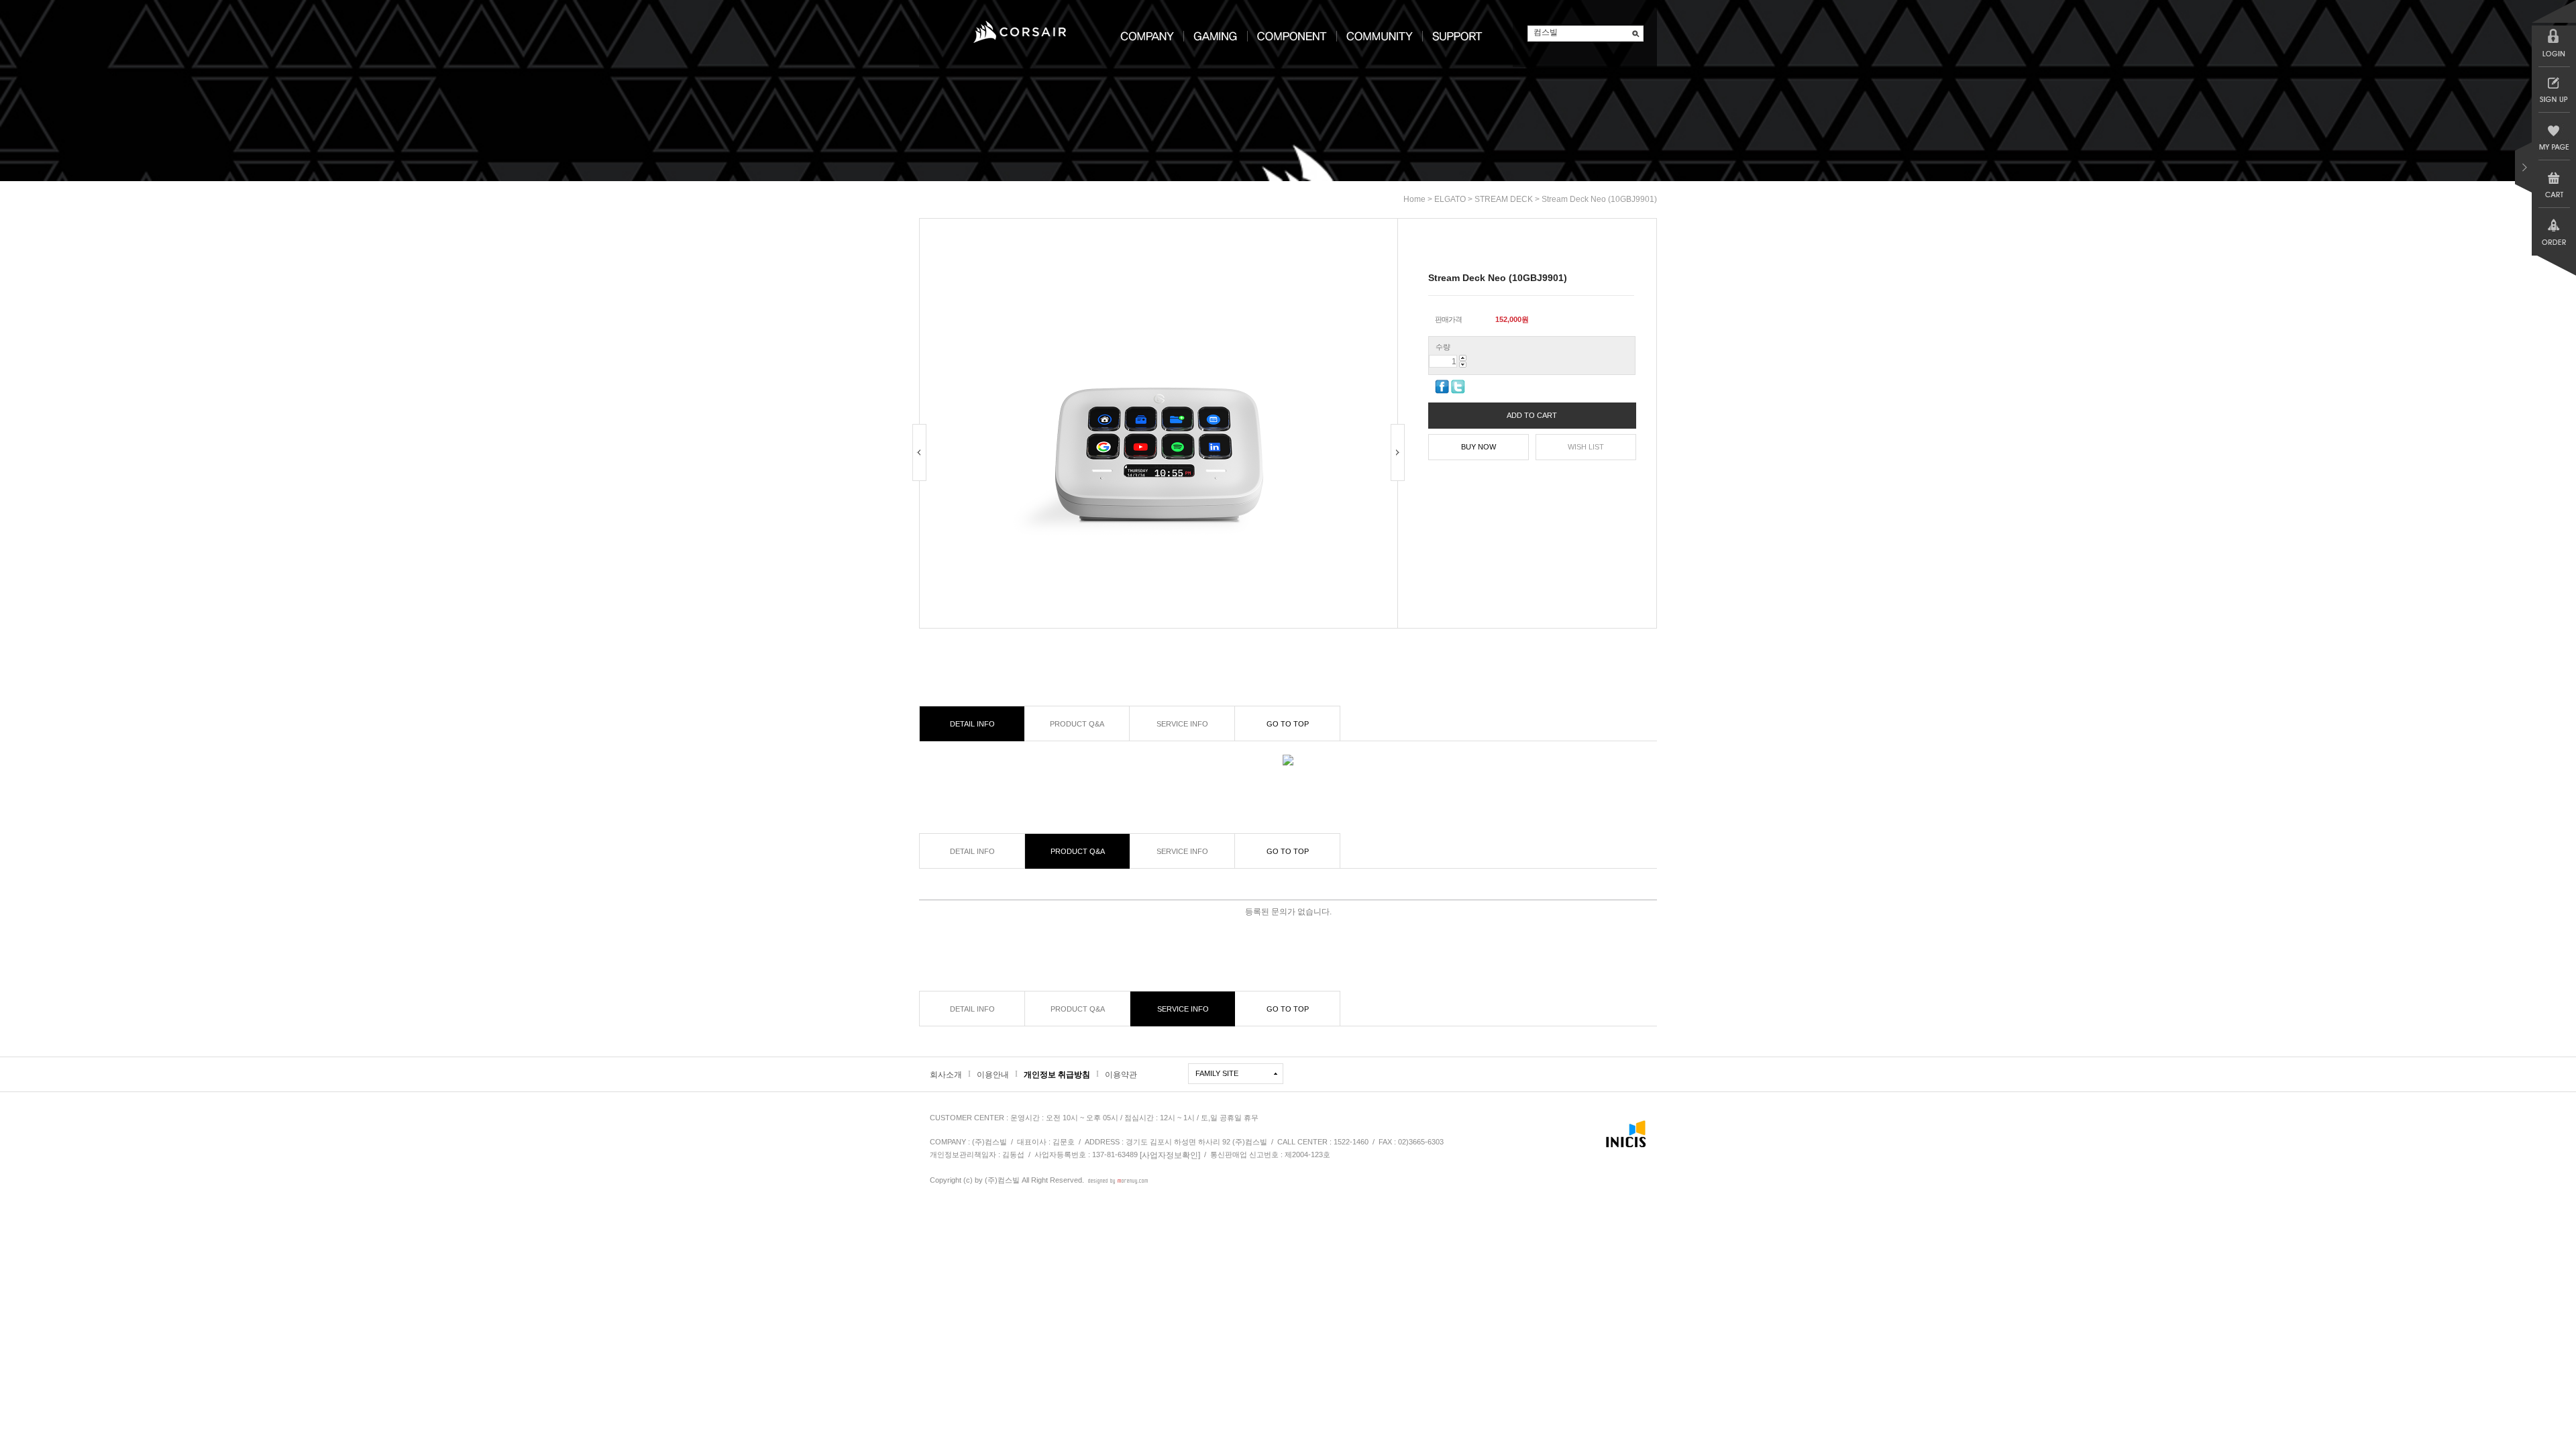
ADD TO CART (1532, 415)
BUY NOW (1479, 447)
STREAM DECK (1504, 199)
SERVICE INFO (1182, 724)
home (1414, 199)
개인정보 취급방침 (1057, 1075)
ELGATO (1450, 199)
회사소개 (946, 1075)
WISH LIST (1586, 447)
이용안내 (993, 1075)
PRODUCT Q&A (1077, 724)
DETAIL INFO (972, 724)
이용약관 (1121, 1075)
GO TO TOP (1288, 724)
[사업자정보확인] (1170, 1155)
